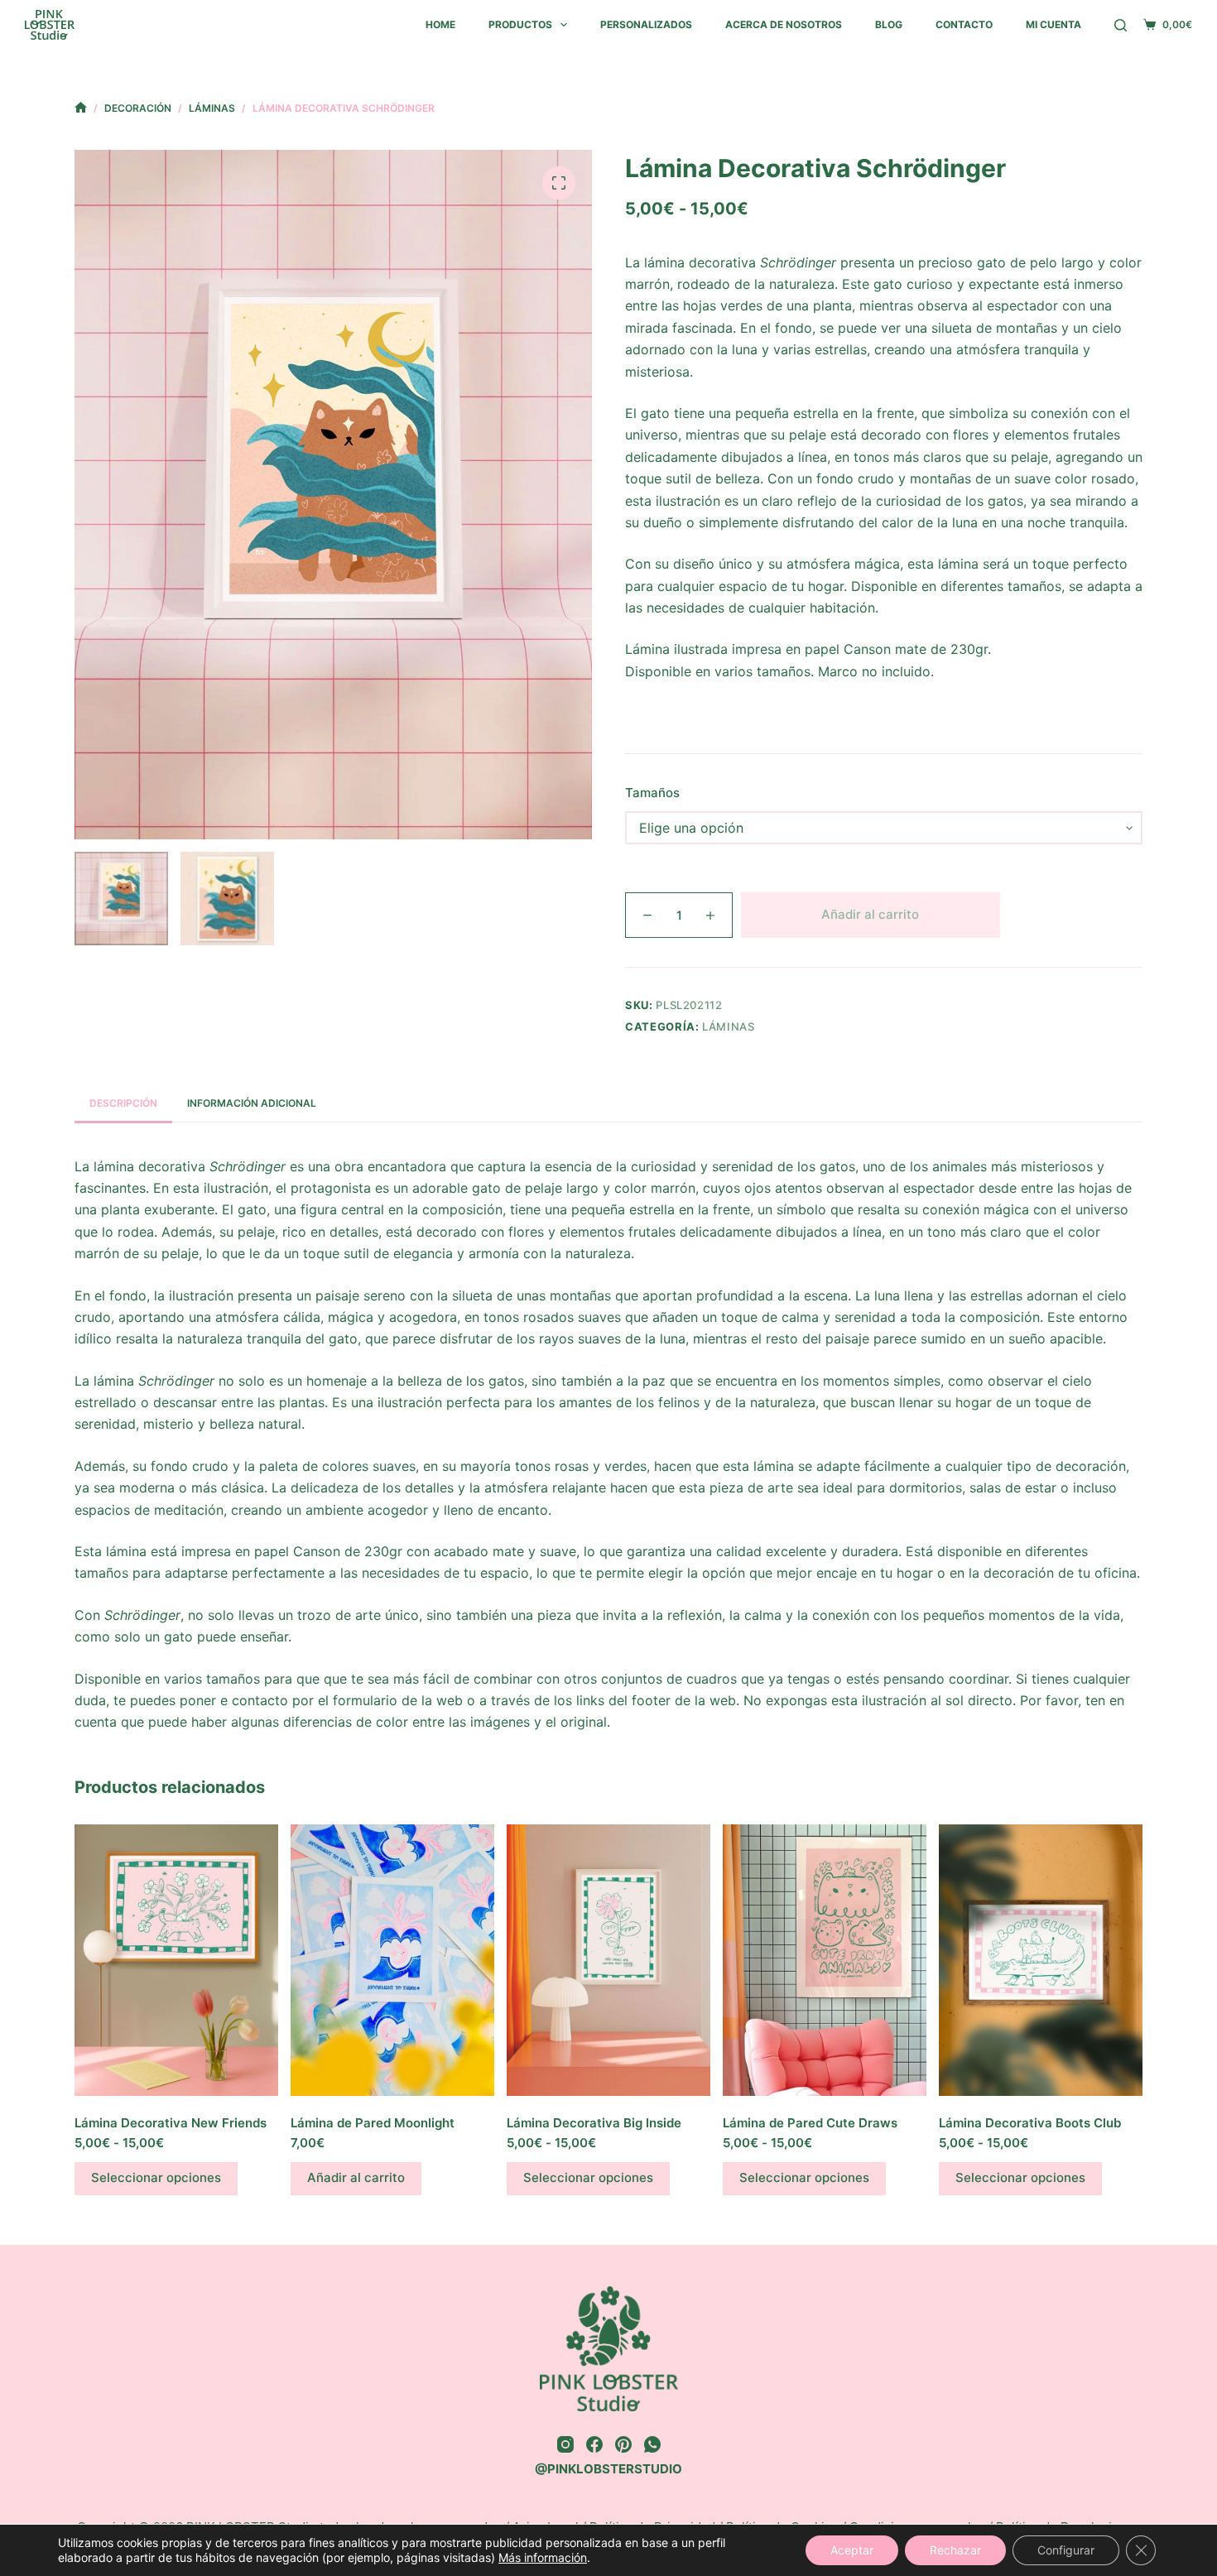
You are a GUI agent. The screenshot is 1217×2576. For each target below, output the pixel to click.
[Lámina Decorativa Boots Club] (1041, 1960)
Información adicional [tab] (252, 1103)
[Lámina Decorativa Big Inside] (608, 1960)
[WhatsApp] (652, 2444)
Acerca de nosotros (784, 24)
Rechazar (955, 2550)
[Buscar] (1121, 25)
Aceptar (852, 2550)
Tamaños (652, 793)
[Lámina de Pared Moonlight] (392, 1960)
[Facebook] (594, 2444)
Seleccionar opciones (156, 2177)
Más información (543, 2557)
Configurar (1066, 2550)
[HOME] (81, 108)
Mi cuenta (1053, 24)
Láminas (729, 1026)
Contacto (964, 24)
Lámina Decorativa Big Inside (594, 2123)
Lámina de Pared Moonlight (373, 2123)
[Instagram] (565, 2444)
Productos (520, 24)
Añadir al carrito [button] (356, 2177)
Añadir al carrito (870, 914)
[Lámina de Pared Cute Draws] (825, 1960)
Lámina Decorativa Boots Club (1030, 2123)
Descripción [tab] (123, 1103)
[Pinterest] (623, 2444)
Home (440, 24)
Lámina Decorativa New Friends (171, 2123)
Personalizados (646, 24)
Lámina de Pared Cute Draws (810, 2123)
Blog (889, 24)
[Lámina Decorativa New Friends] (176, 1960)
